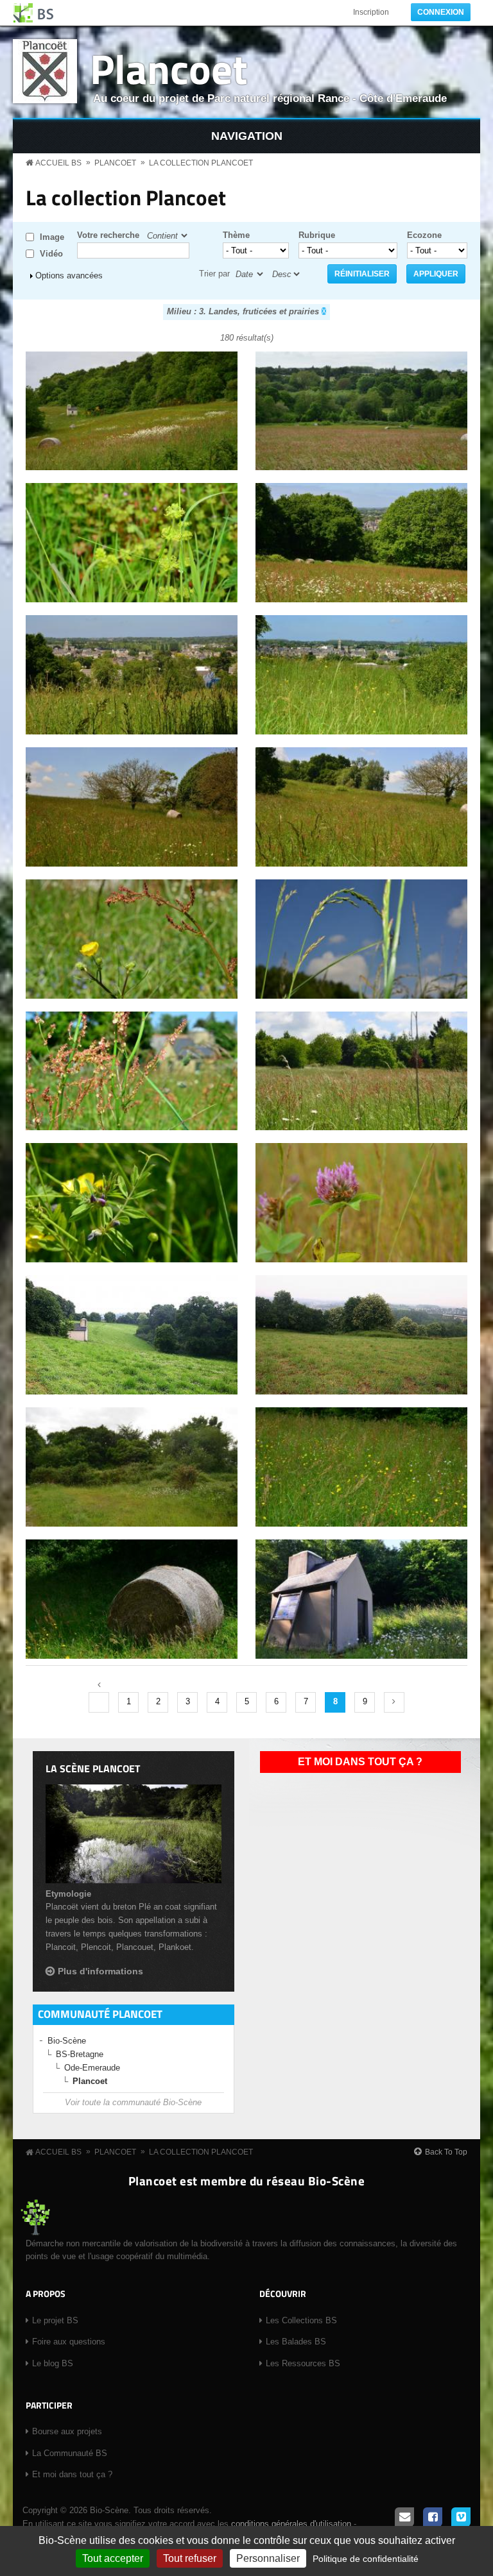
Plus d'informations (100, 1971)
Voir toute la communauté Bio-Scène (133, 2102)
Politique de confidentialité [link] (366, 2559)
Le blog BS (53, 2363)
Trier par (214, 274)
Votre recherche (108, 235)
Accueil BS (58, 163)
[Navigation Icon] (246, 136)
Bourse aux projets (67, 2431)
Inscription (371, 12)
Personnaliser (268, 2558)
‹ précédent (99, 1702)
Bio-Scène (67, 2041)
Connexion (441, 12)
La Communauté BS (70, 2453)
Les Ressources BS (303, 2363)
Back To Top (446, 2152)
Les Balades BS (296, 2342)
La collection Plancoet (201, 163)
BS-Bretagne (80, 2054)
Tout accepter (113, 2558)
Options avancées (69, 275)
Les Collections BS (301, 2320)
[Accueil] (34, 13)
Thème (236, 235)
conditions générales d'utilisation (291, 2524)
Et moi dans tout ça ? (360, 1762)
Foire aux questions (69, 2342)
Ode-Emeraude (92, 2068)
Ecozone (424, 235)
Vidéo (51, 254)
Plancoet (169, 68)
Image (52, 237)
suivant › (394, 1702)
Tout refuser (190, 2558)
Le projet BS (55, 2320)
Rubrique (317, 235)
